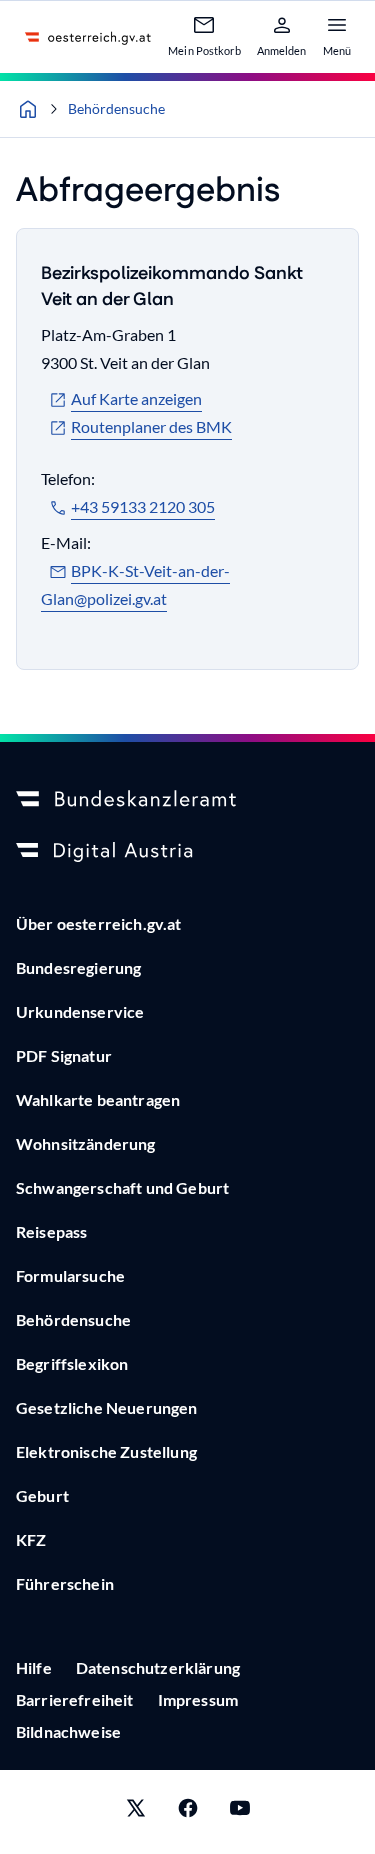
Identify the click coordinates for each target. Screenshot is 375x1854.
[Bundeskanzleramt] (187, 800)
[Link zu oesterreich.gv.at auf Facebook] (188, 1812)
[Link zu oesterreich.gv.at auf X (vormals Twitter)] (136, 1812)
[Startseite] (28, 109)
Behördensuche (116, 108)
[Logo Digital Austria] (187, 852)
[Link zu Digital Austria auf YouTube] (240, 1812)
